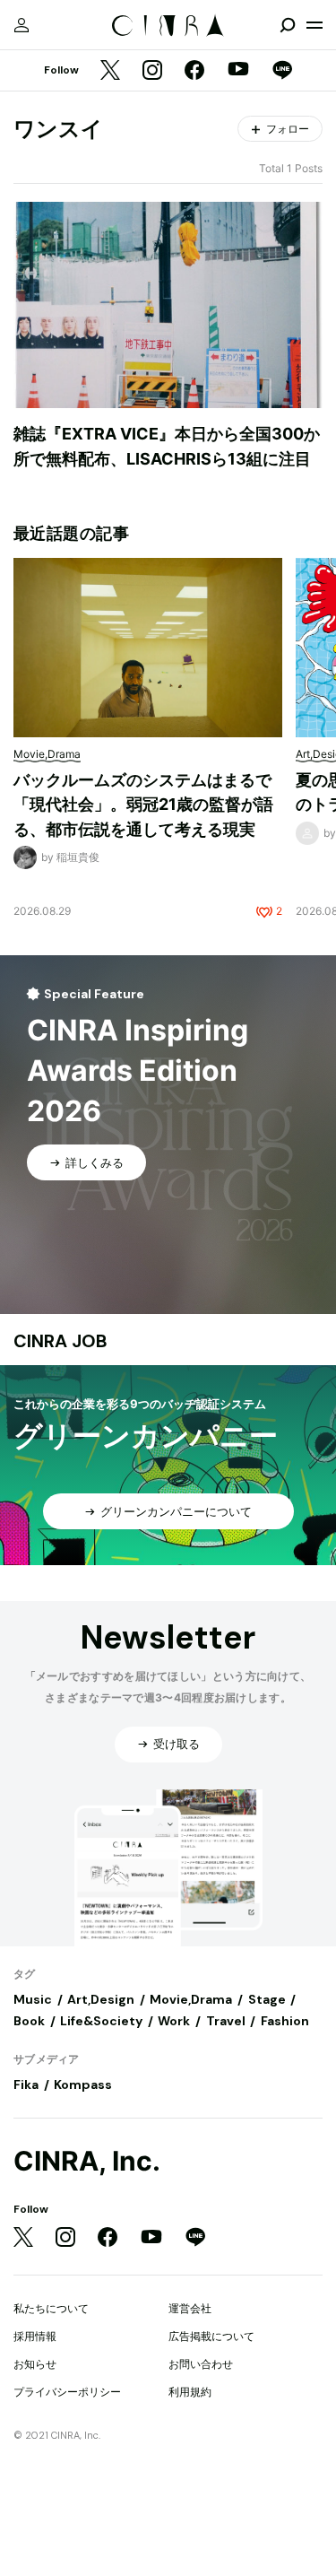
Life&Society (101, 2021)
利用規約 (190, 2392)
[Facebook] (194, 71)
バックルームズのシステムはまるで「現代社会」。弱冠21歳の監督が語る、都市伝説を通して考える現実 (143, 805)
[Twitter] (110, 71)
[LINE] (282, 71)
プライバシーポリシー (67, 2392)
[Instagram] (152, 71)
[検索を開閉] (288, 25)
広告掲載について (211, 2336)
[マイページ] (22, 25)
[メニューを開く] (314, 25)
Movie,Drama (191, 1999)
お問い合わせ (201, 2364)
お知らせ (35, 2364)
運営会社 (190, 2308)
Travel (226, 2021)
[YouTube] (238, 71)
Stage (267, 1999)
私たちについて (51, 2308)
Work (174, 2021)
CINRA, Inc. (87, 2161)
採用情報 (35, 2336)
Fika (26, 2084)
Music (33, 1999)
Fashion (285, 2021)
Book (29, 2021)
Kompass (83, 2084)
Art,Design (101, 1999)
